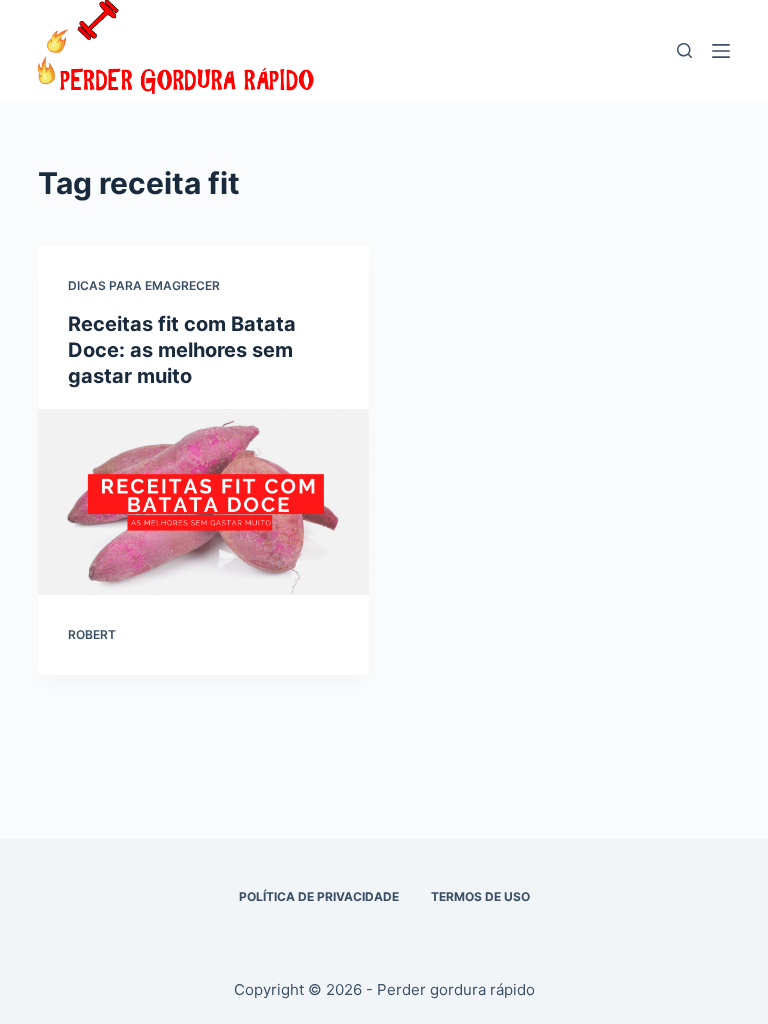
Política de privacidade (319, 896)
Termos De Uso (480, 896)
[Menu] (721, 51)
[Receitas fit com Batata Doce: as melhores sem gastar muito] (203, 502)
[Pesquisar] (684, 50)
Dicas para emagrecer (144, 285)
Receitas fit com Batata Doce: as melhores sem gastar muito (182, 350)
